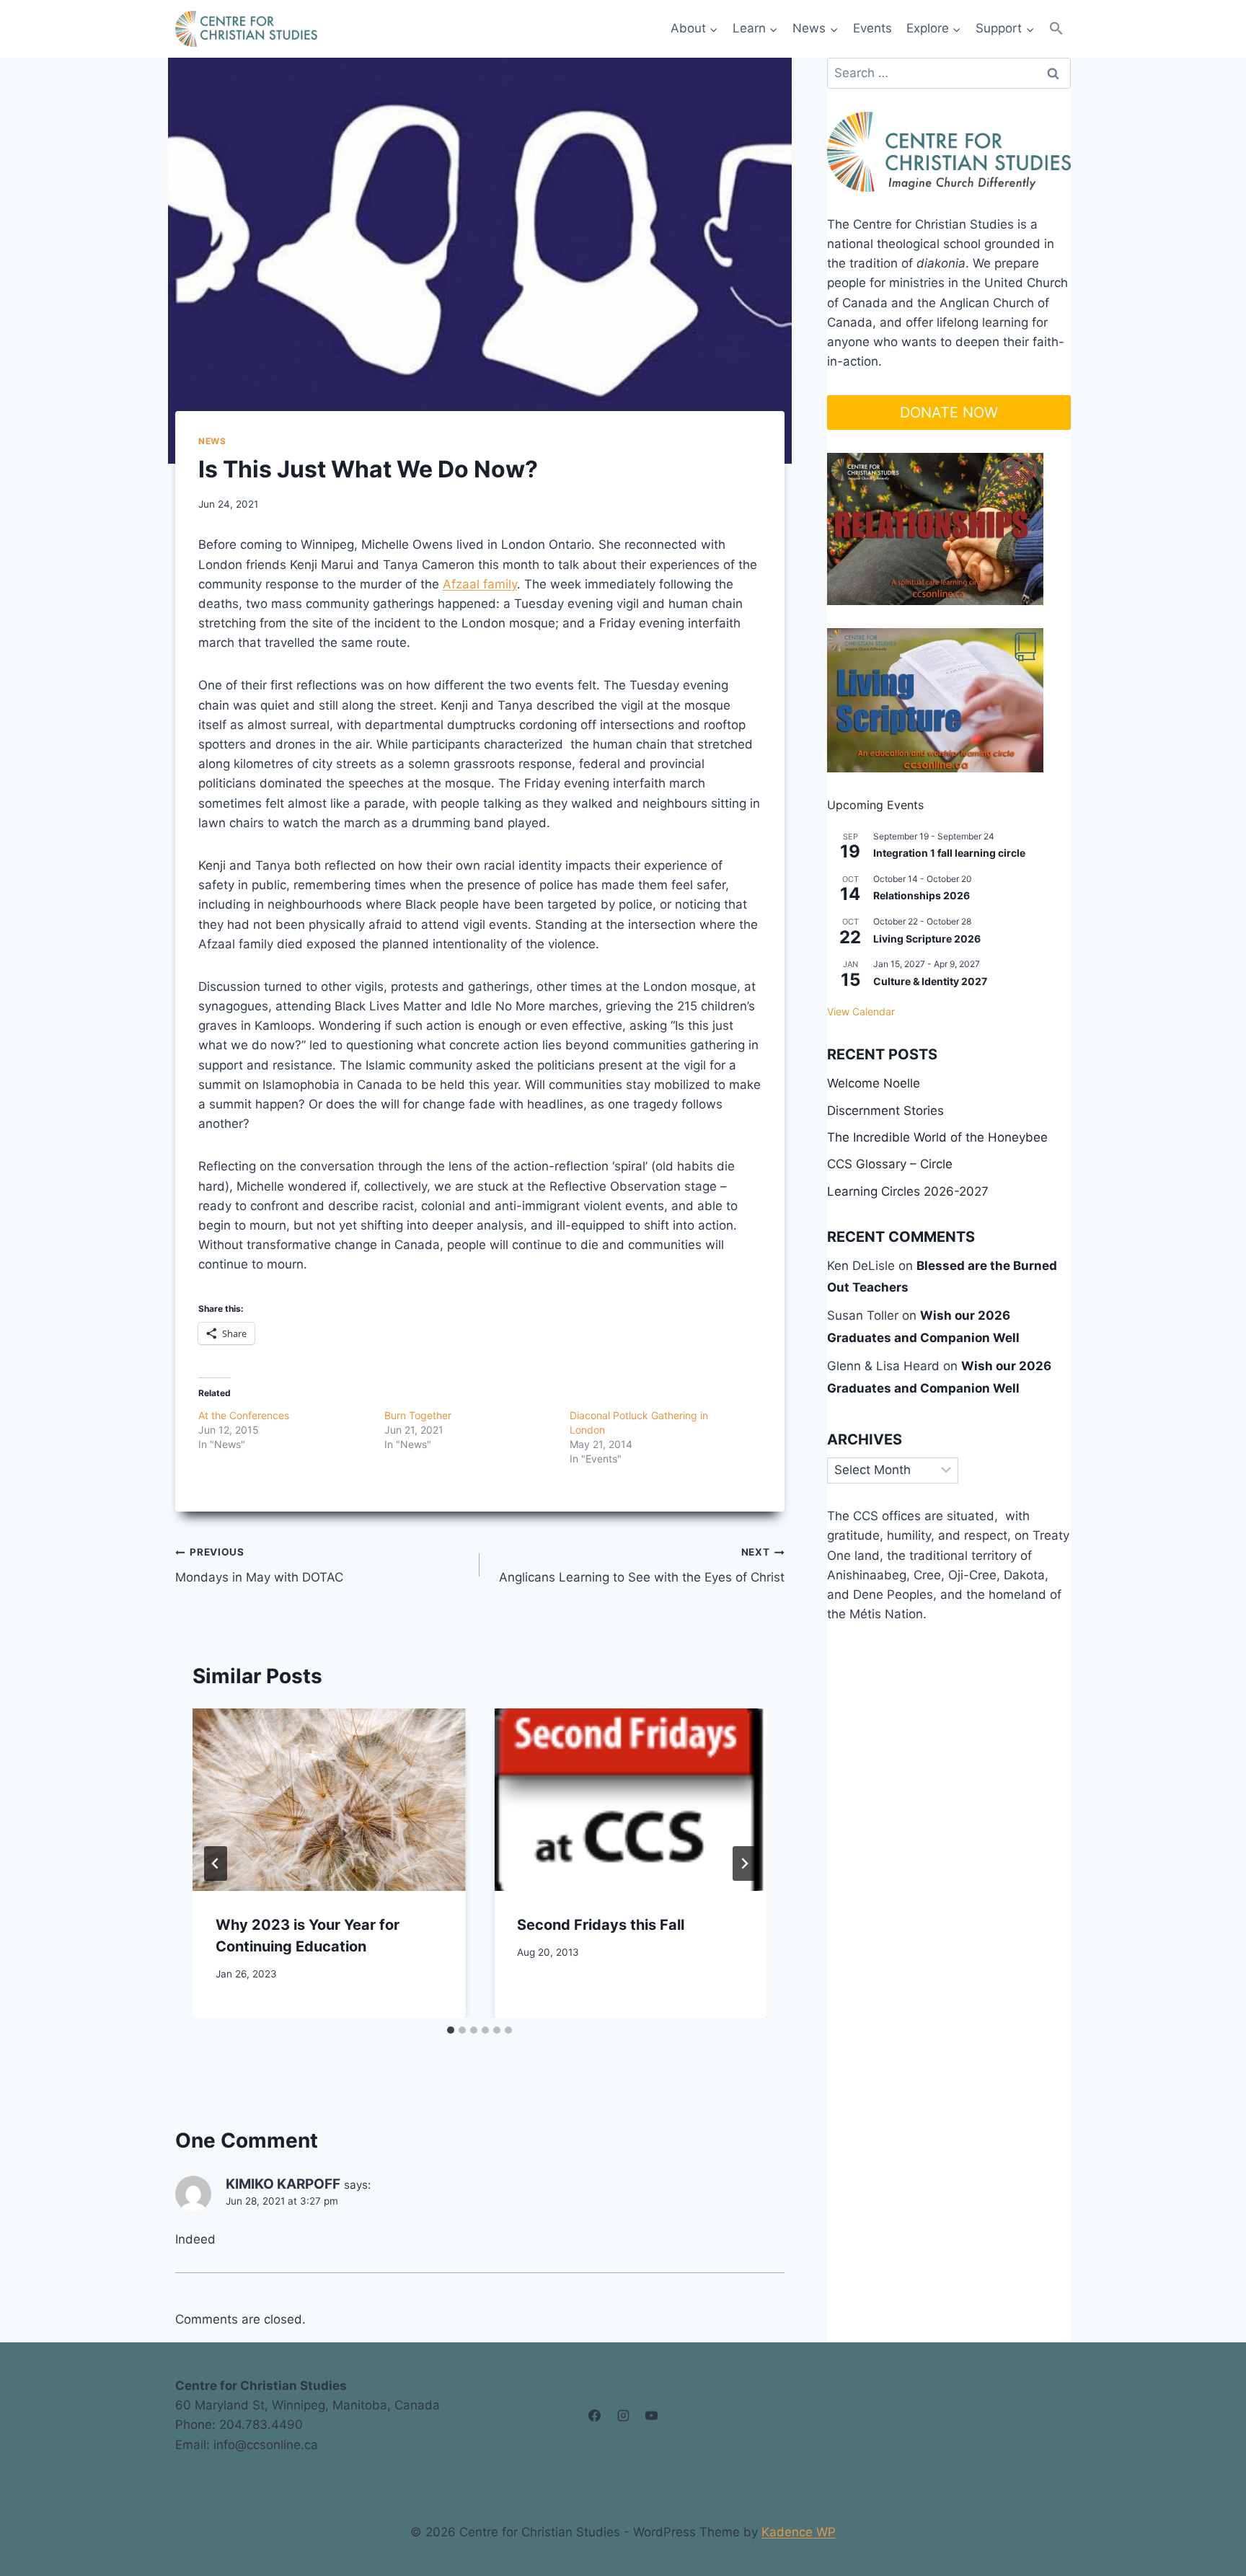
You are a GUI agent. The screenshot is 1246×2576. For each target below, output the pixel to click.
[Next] (744, 1863)
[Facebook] (595, 2415)
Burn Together (418, 1415)
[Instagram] (623, 2415)
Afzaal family (480, 584)
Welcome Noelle (874, 1083)
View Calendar (861, 1011)
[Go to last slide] (216, 1863)
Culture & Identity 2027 (930, 981)
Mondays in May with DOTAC (259, 1565)
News (212, 441)
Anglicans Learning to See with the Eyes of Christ (641, 1565)
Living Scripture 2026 (927, 939)
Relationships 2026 (922, 895)
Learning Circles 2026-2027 (908, 1191)
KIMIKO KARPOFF (283, 2184)
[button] (1056, 28)
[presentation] (329, 1799)
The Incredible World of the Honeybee (937, 1137)
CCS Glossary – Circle (890, 1164)
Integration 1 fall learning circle (949, 853)
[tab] (451, 2030)
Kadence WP (799, 2532)
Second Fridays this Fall (601, 1925)
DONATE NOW (949, 413)
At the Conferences (244, 1415)
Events (872, 28)
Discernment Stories (885, 1111)
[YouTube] (651, 2415)
